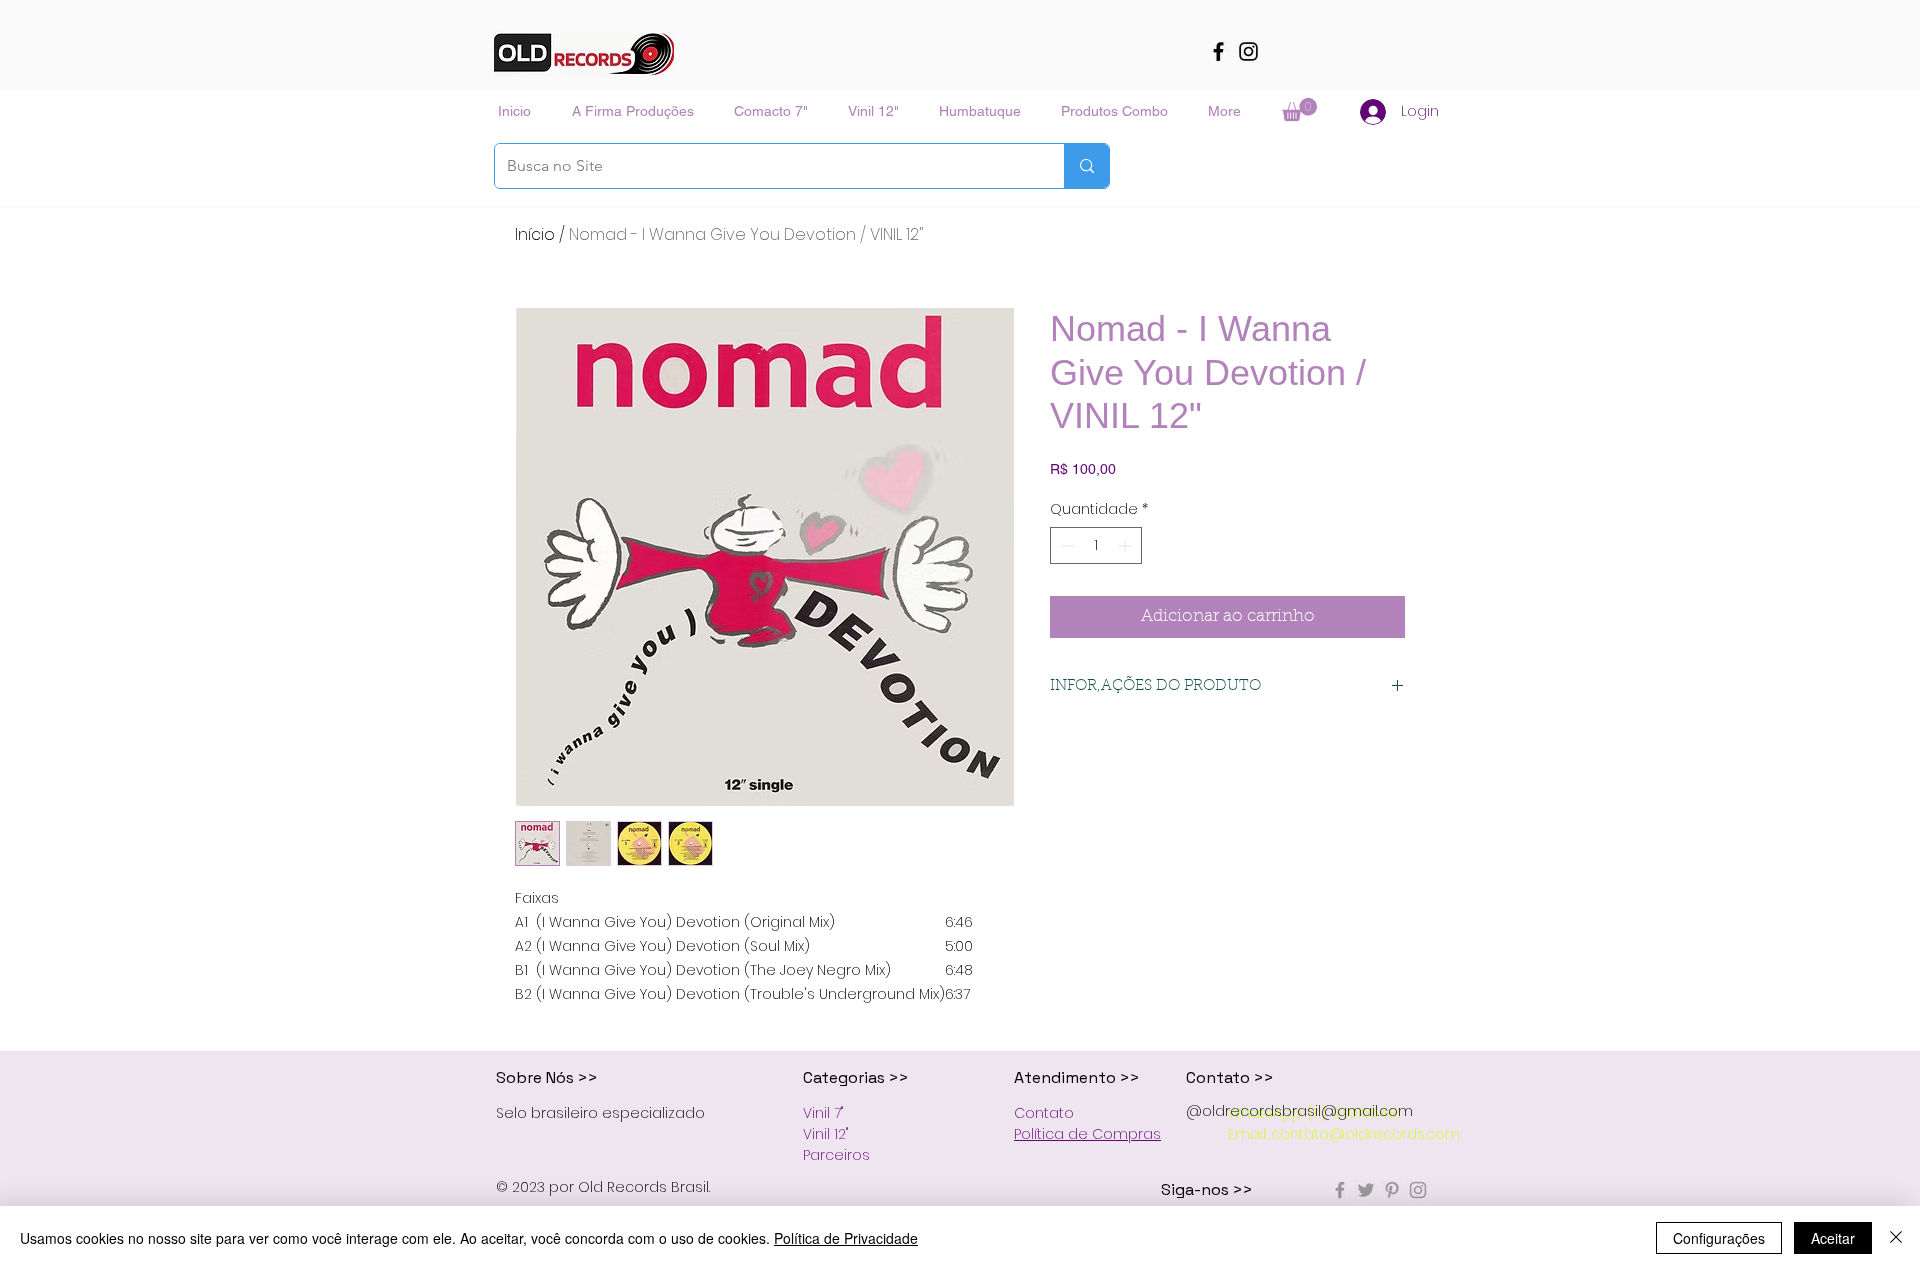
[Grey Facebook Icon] (1340, 1190)
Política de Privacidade (846, 1238)
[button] (1299, 109)
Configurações (1719, 1238)
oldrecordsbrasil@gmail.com (1307, 1111)
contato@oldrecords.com (1365, 1134)
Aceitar (1833, 1238)
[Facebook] (1218, 51)
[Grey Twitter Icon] (1366, 1190)
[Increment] (1126, 545)
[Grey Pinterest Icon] (1392, 1190)
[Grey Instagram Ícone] (1418, 1190)
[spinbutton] (1096, 545)
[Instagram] (1248, 51)
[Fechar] (1896, 1238)
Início (535, 234)
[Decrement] (1065, 545)
